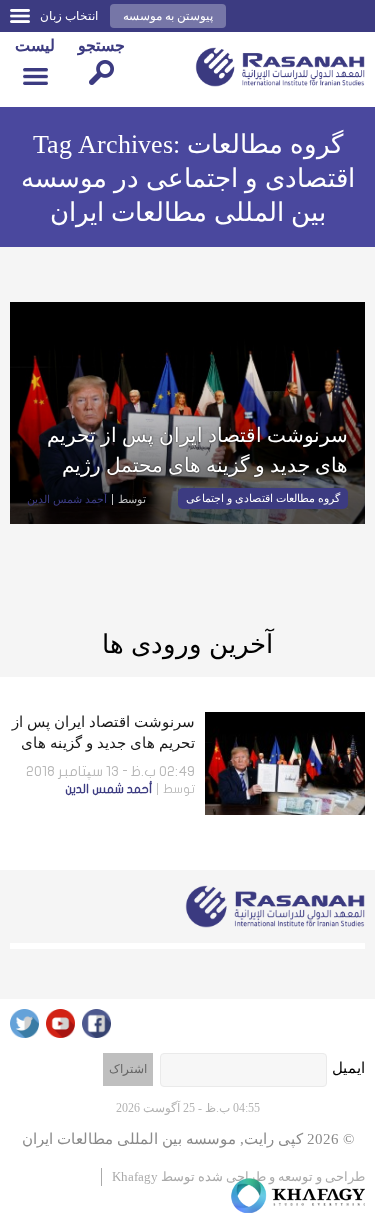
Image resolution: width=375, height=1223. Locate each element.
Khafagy (135, 1176)
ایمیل (348, 1068)
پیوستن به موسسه (168, 16)
